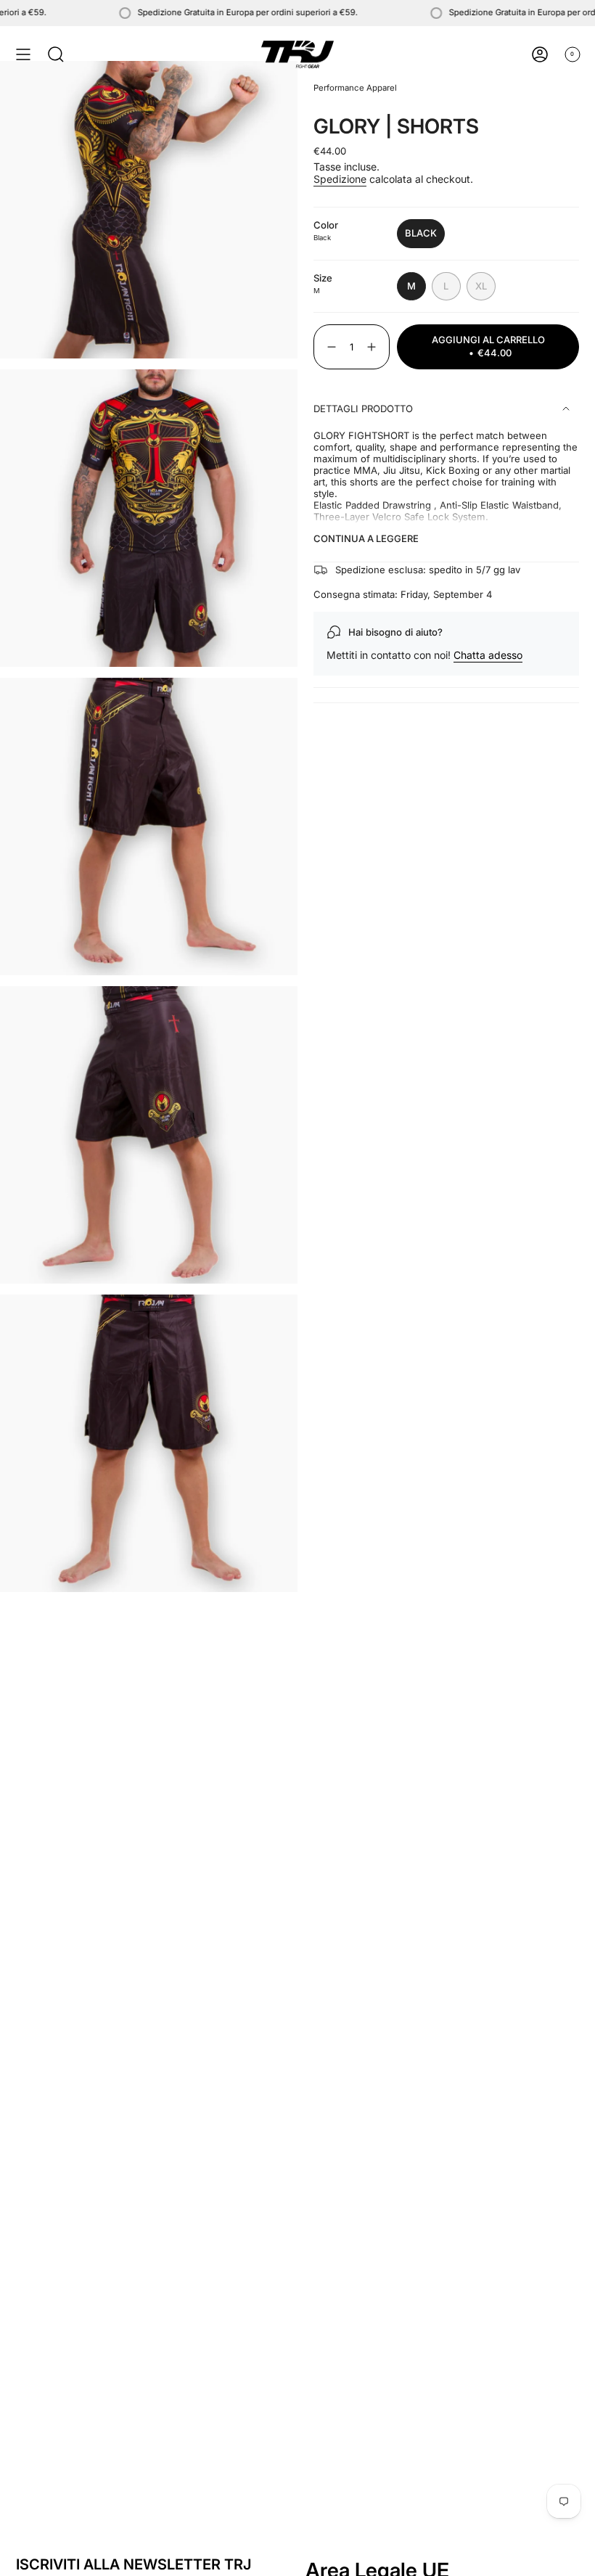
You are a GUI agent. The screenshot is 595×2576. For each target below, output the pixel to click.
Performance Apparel (355, 88)
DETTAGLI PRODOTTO (363, 409)
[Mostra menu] (23, 54)
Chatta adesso (488, 655)
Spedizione (340, 179)
